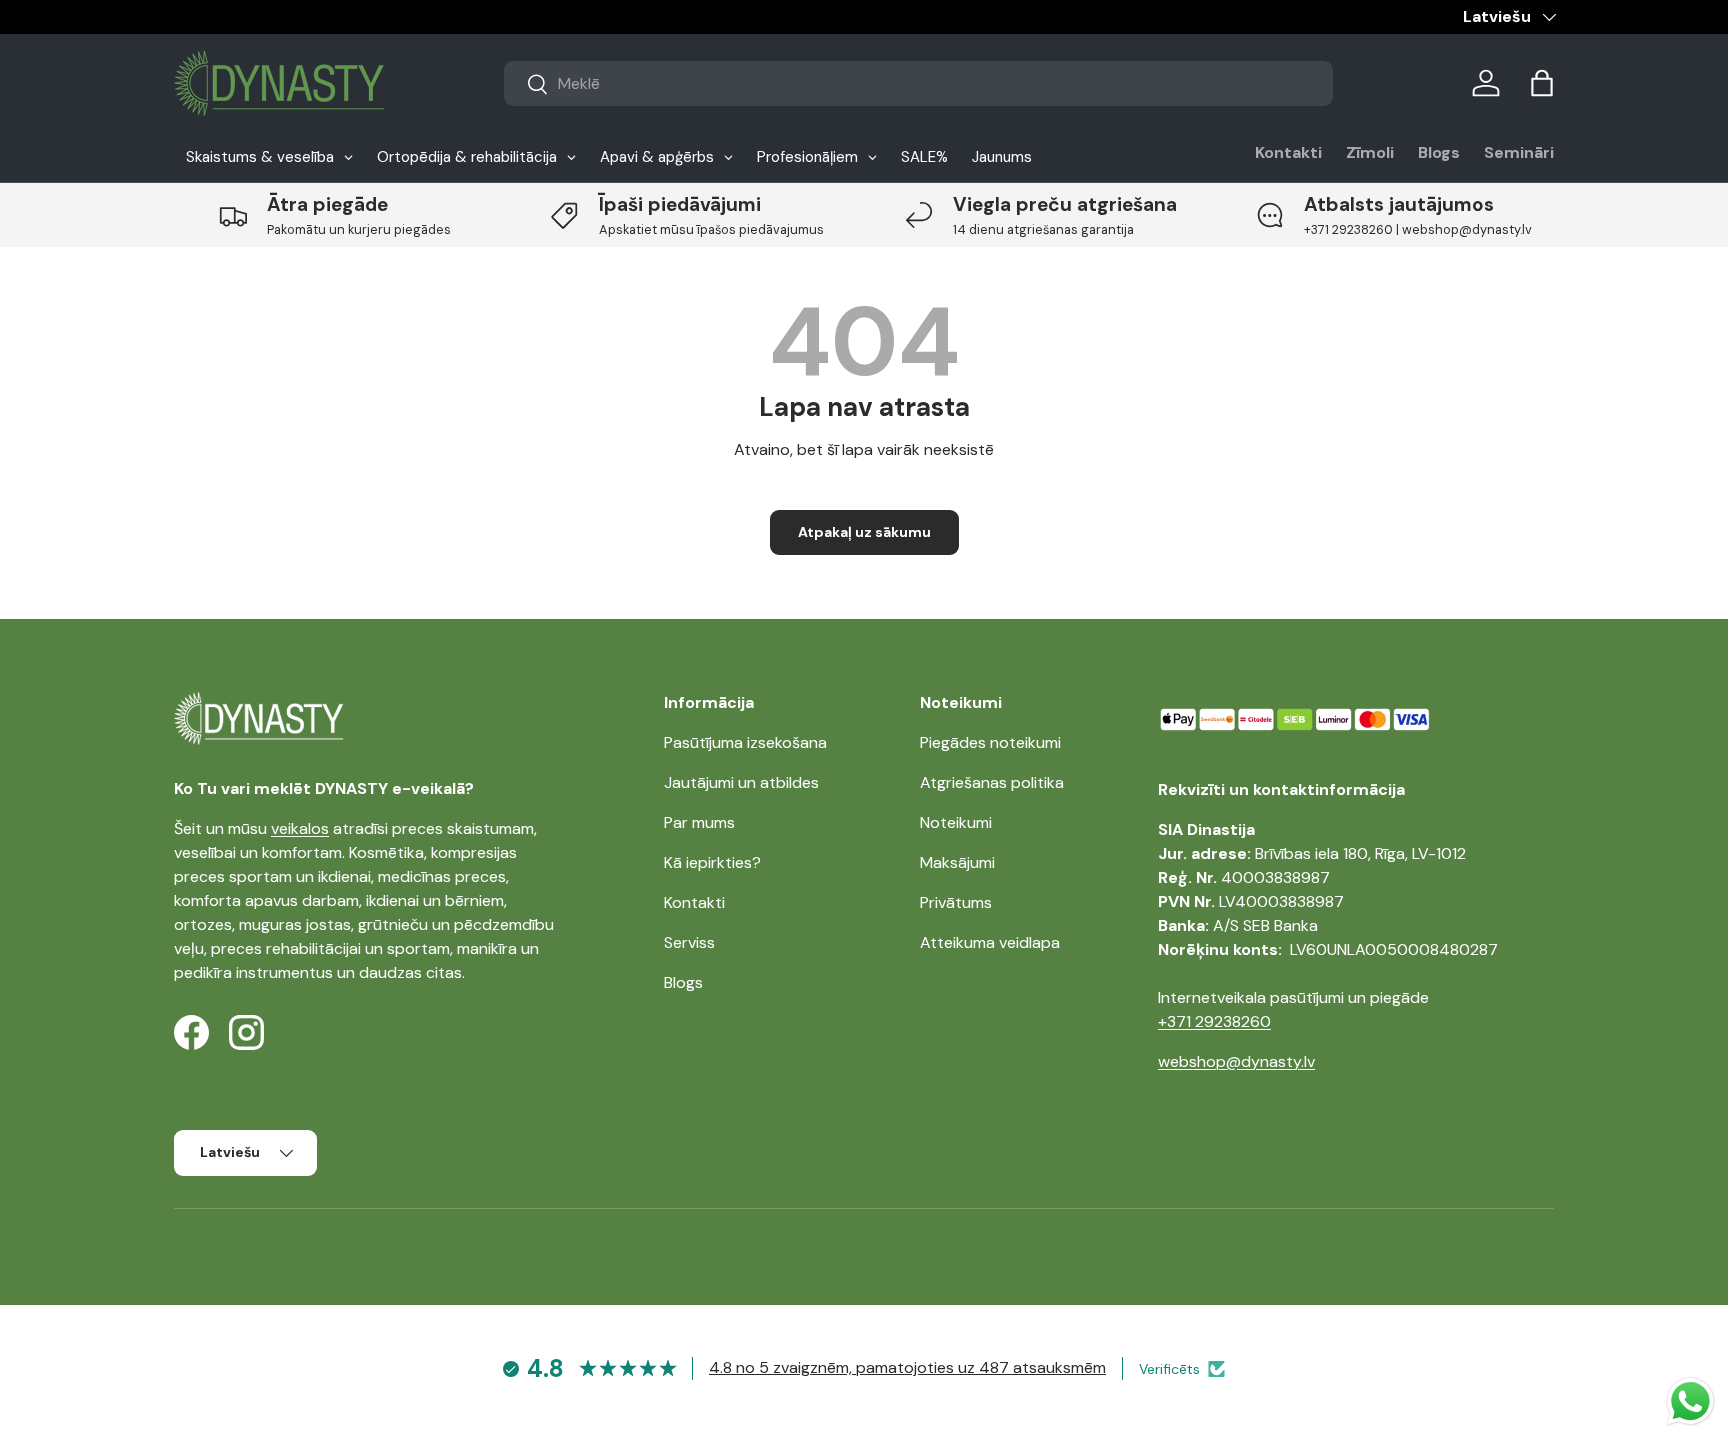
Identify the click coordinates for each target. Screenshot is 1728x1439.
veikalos (300, 828)
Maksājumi (957, 862)
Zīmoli (1370, 152)
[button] (1542, 83)
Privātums (956, 902)
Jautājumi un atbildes (741, 782)
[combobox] (918, 83)
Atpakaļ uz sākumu (864, 532)
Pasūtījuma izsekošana (745, 742)
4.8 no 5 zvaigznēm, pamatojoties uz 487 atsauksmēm (907, 1367)
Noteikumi (956, 822)
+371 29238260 (1214, 1021)
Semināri (1519, 152)
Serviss (689, 942)
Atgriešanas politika (992, 782)
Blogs (1439, 152)
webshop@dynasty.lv (1236, 1061)
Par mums (699, 822)
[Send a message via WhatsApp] (1690, 1401)
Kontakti (1288, 152)
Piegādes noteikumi (990, 742)
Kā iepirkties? (712, 862)
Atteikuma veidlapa (990, 942)
